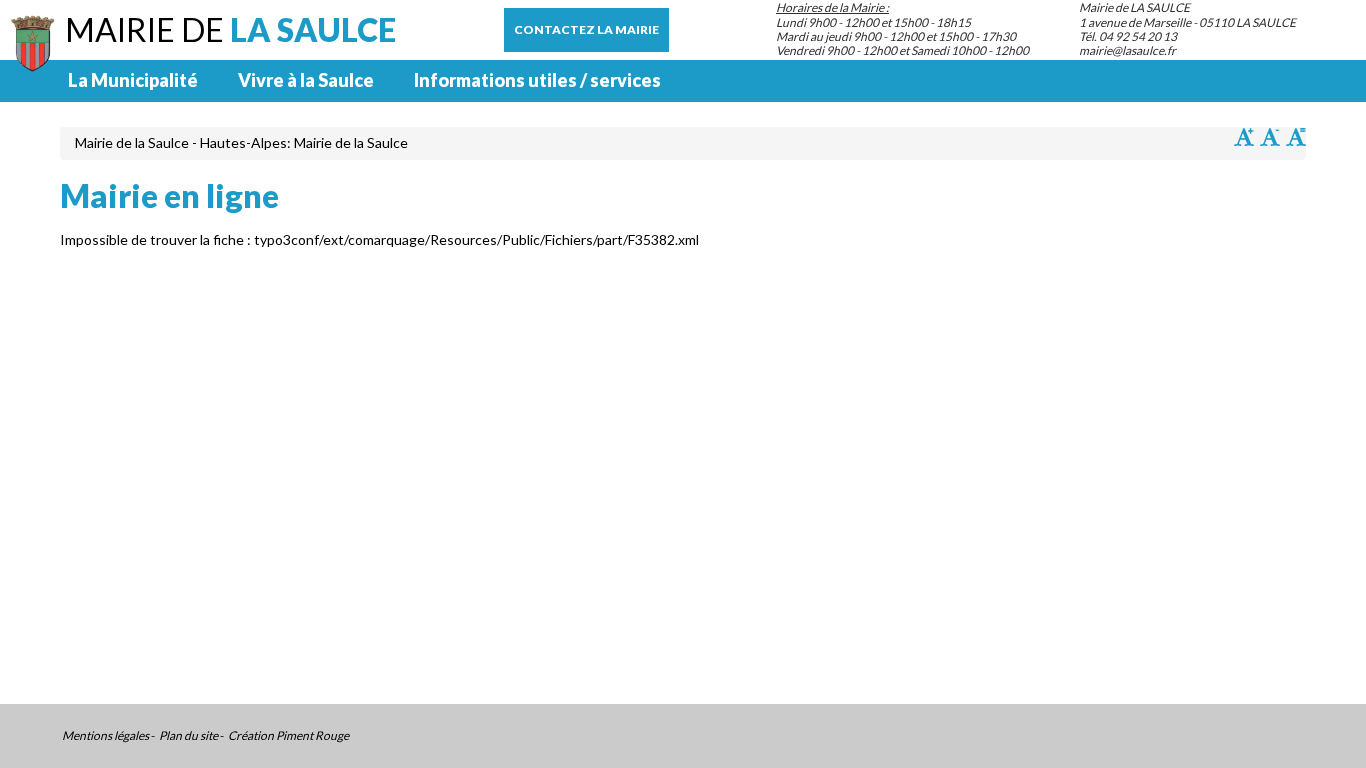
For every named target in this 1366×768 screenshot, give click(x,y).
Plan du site (188, 736)
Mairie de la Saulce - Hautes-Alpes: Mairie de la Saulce (241, 142)
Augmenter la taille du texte (1244, 137)
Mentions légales (105, 736)
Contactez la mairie (586, 29)
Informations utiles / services (537, 80)
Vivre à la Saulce (306, 80)
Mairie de (230, 29)
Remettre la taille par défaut (1296, 137)
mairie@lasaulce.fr (1127, 50)
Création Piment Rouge (288, 736)
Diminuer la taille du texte (1270, 137)
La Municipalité (133, 80)
